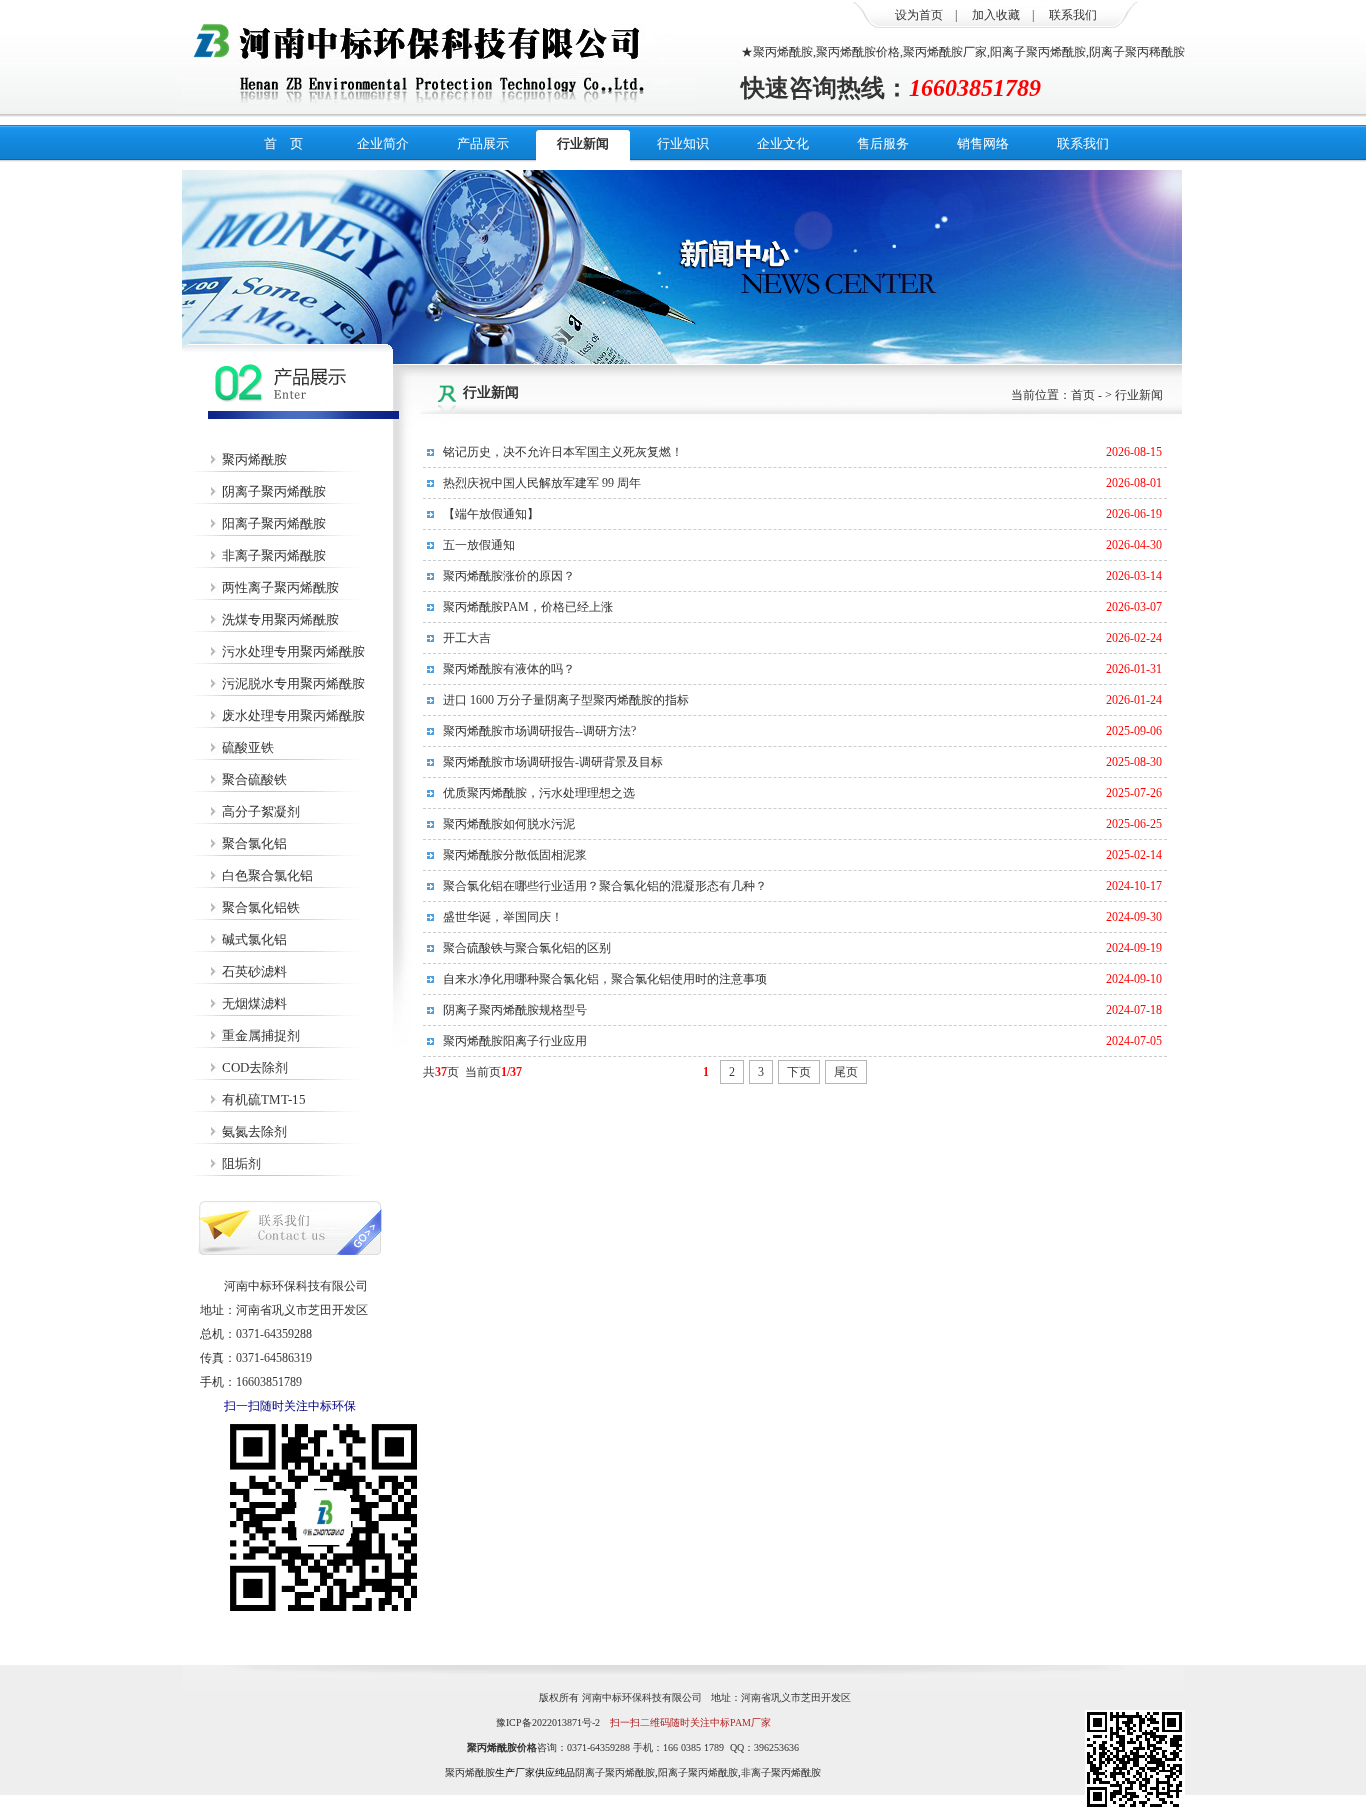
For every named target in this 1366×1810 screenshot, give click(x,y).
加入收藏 (996, 15)
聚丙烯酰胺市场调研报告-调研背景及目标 (553, 762)
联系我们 (1073, 15)
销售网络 (983, 143)
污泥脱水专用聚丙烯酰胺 (293, 683)
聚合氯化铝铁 (261, 907)
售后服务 (883, 143)
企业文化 (783, 143)
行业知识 (683, 143)
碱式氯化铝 (254, 939)
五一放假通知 (479, 545)
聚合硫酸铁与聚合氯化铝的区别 (527, 948)
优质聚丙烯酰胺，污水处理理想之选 (539, 793)
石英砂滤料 (254, 971)
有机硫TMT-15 (264, 1099)
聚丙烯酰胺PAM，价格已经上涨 (528, 607)
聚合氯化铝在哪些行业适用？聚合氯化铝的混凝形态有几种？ (605, 886)
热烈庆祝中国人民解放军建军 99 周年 (542, 483)
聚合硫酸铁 (254, 779)
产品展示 (483, 143)
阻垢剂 (241, 1163)
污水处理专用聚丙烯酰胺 (293, 651)
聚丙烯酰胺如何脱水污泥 (509, 824)
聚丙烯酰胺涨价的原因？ (509, 576)
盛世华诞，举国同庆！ (503, 917)
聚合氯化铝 (254, 843)
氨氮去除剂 (254, 1131)
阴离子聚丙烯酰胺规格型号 (515, 1010)
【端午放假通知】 (491, 514)
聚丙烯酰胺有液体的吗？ (509, 669)
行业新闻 (583, 143)
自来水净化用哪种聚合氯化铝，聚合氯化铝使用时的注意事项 (605, 979)
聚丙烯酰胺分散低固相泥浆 (515, 855)
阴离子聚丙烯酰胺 (274, 491)
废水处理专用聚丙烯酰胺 (293, 715)
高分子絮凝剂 (261, 811)
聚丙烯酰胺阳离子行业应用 (515, 1041)
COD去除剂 (255, 1067)
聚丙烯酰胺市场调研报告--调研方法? (539, 731)
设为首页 (919, 15)
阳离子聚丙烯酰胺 (274, 523)
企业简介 (383, 143)
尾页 (846, 1072)
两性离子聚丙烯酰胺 (280, 587)
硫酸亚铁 (248, 747)
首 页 (283, 143)
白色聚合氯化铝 (267, 875)
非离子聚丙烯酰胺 (274, 555)
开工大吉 (467, 638)
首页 (1083, 395)
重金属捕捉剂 (261, 1035)
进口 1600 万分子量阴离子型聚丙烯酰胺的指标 (566, 700)
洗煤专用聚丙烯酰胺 (280, 619)
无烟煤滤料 (254, 1003)
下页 (799, 1072)
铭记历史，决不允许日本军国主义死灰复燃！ (563, 452)
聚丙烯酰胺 (254, 459)
